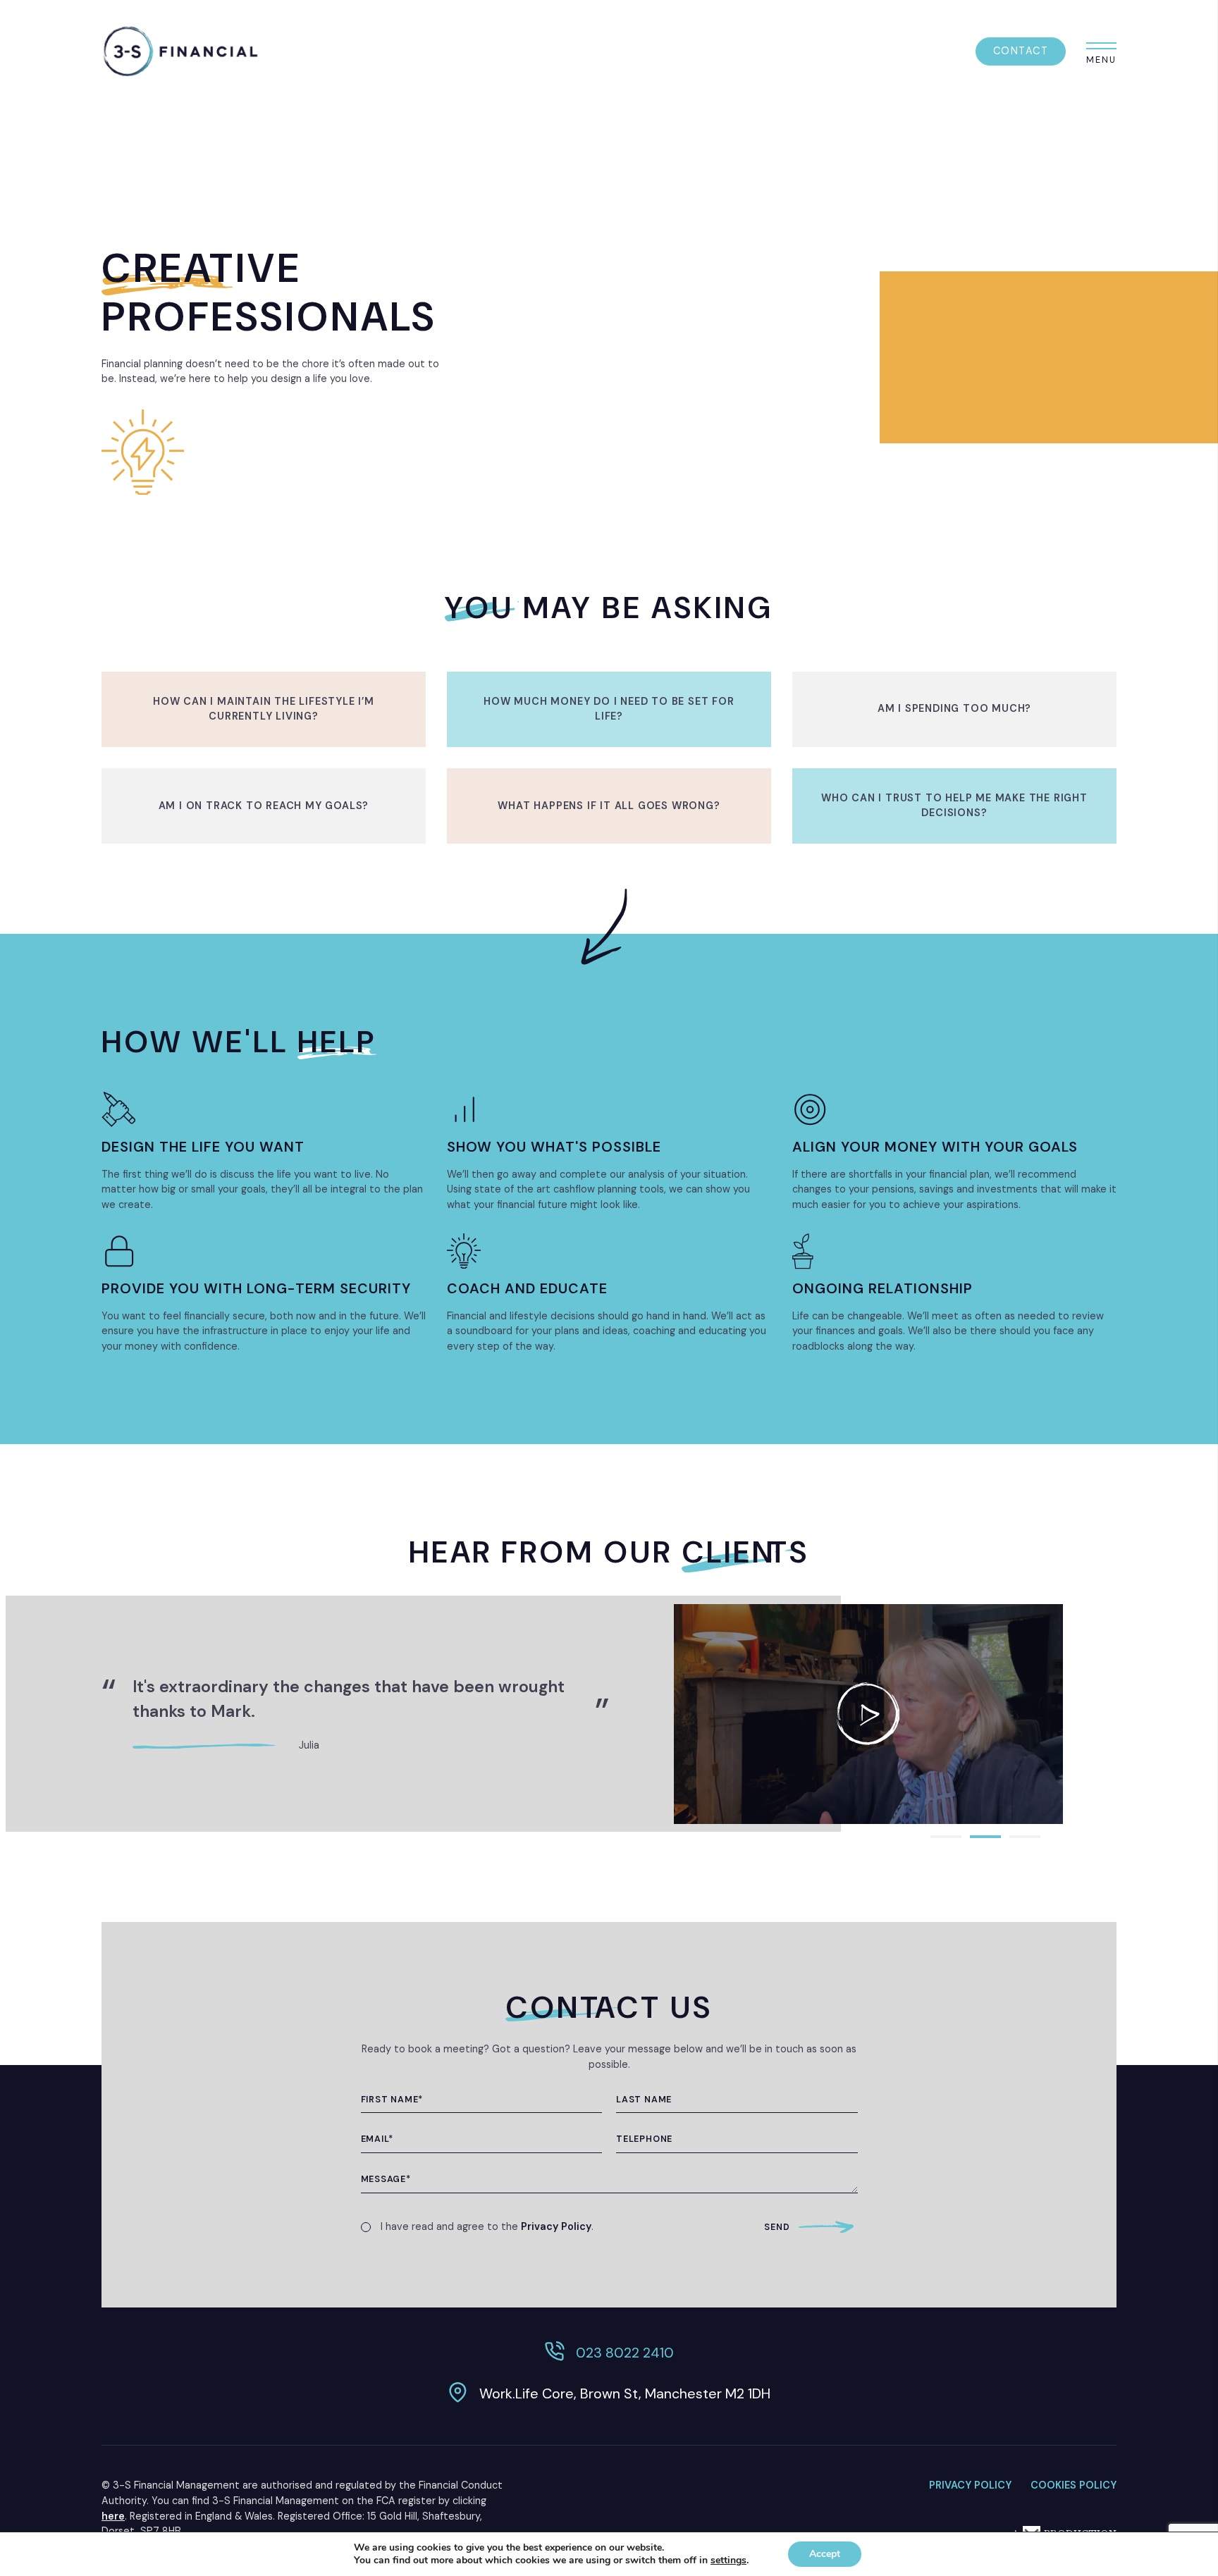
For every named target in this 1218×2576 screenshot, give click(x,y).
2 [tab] (985, 1837)
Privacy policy (970, 2485)
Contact (1021, 51)
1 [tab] (946, 1837)
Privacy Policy (556, 2226)
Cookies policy (1074, 2485)
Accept (825, 2554)
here (113, 2516)
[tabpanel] (868, 1714)
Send (777, 2227)
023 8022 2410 (625, 2353)
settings (728, 2560)
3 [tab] (1025, 1837)
